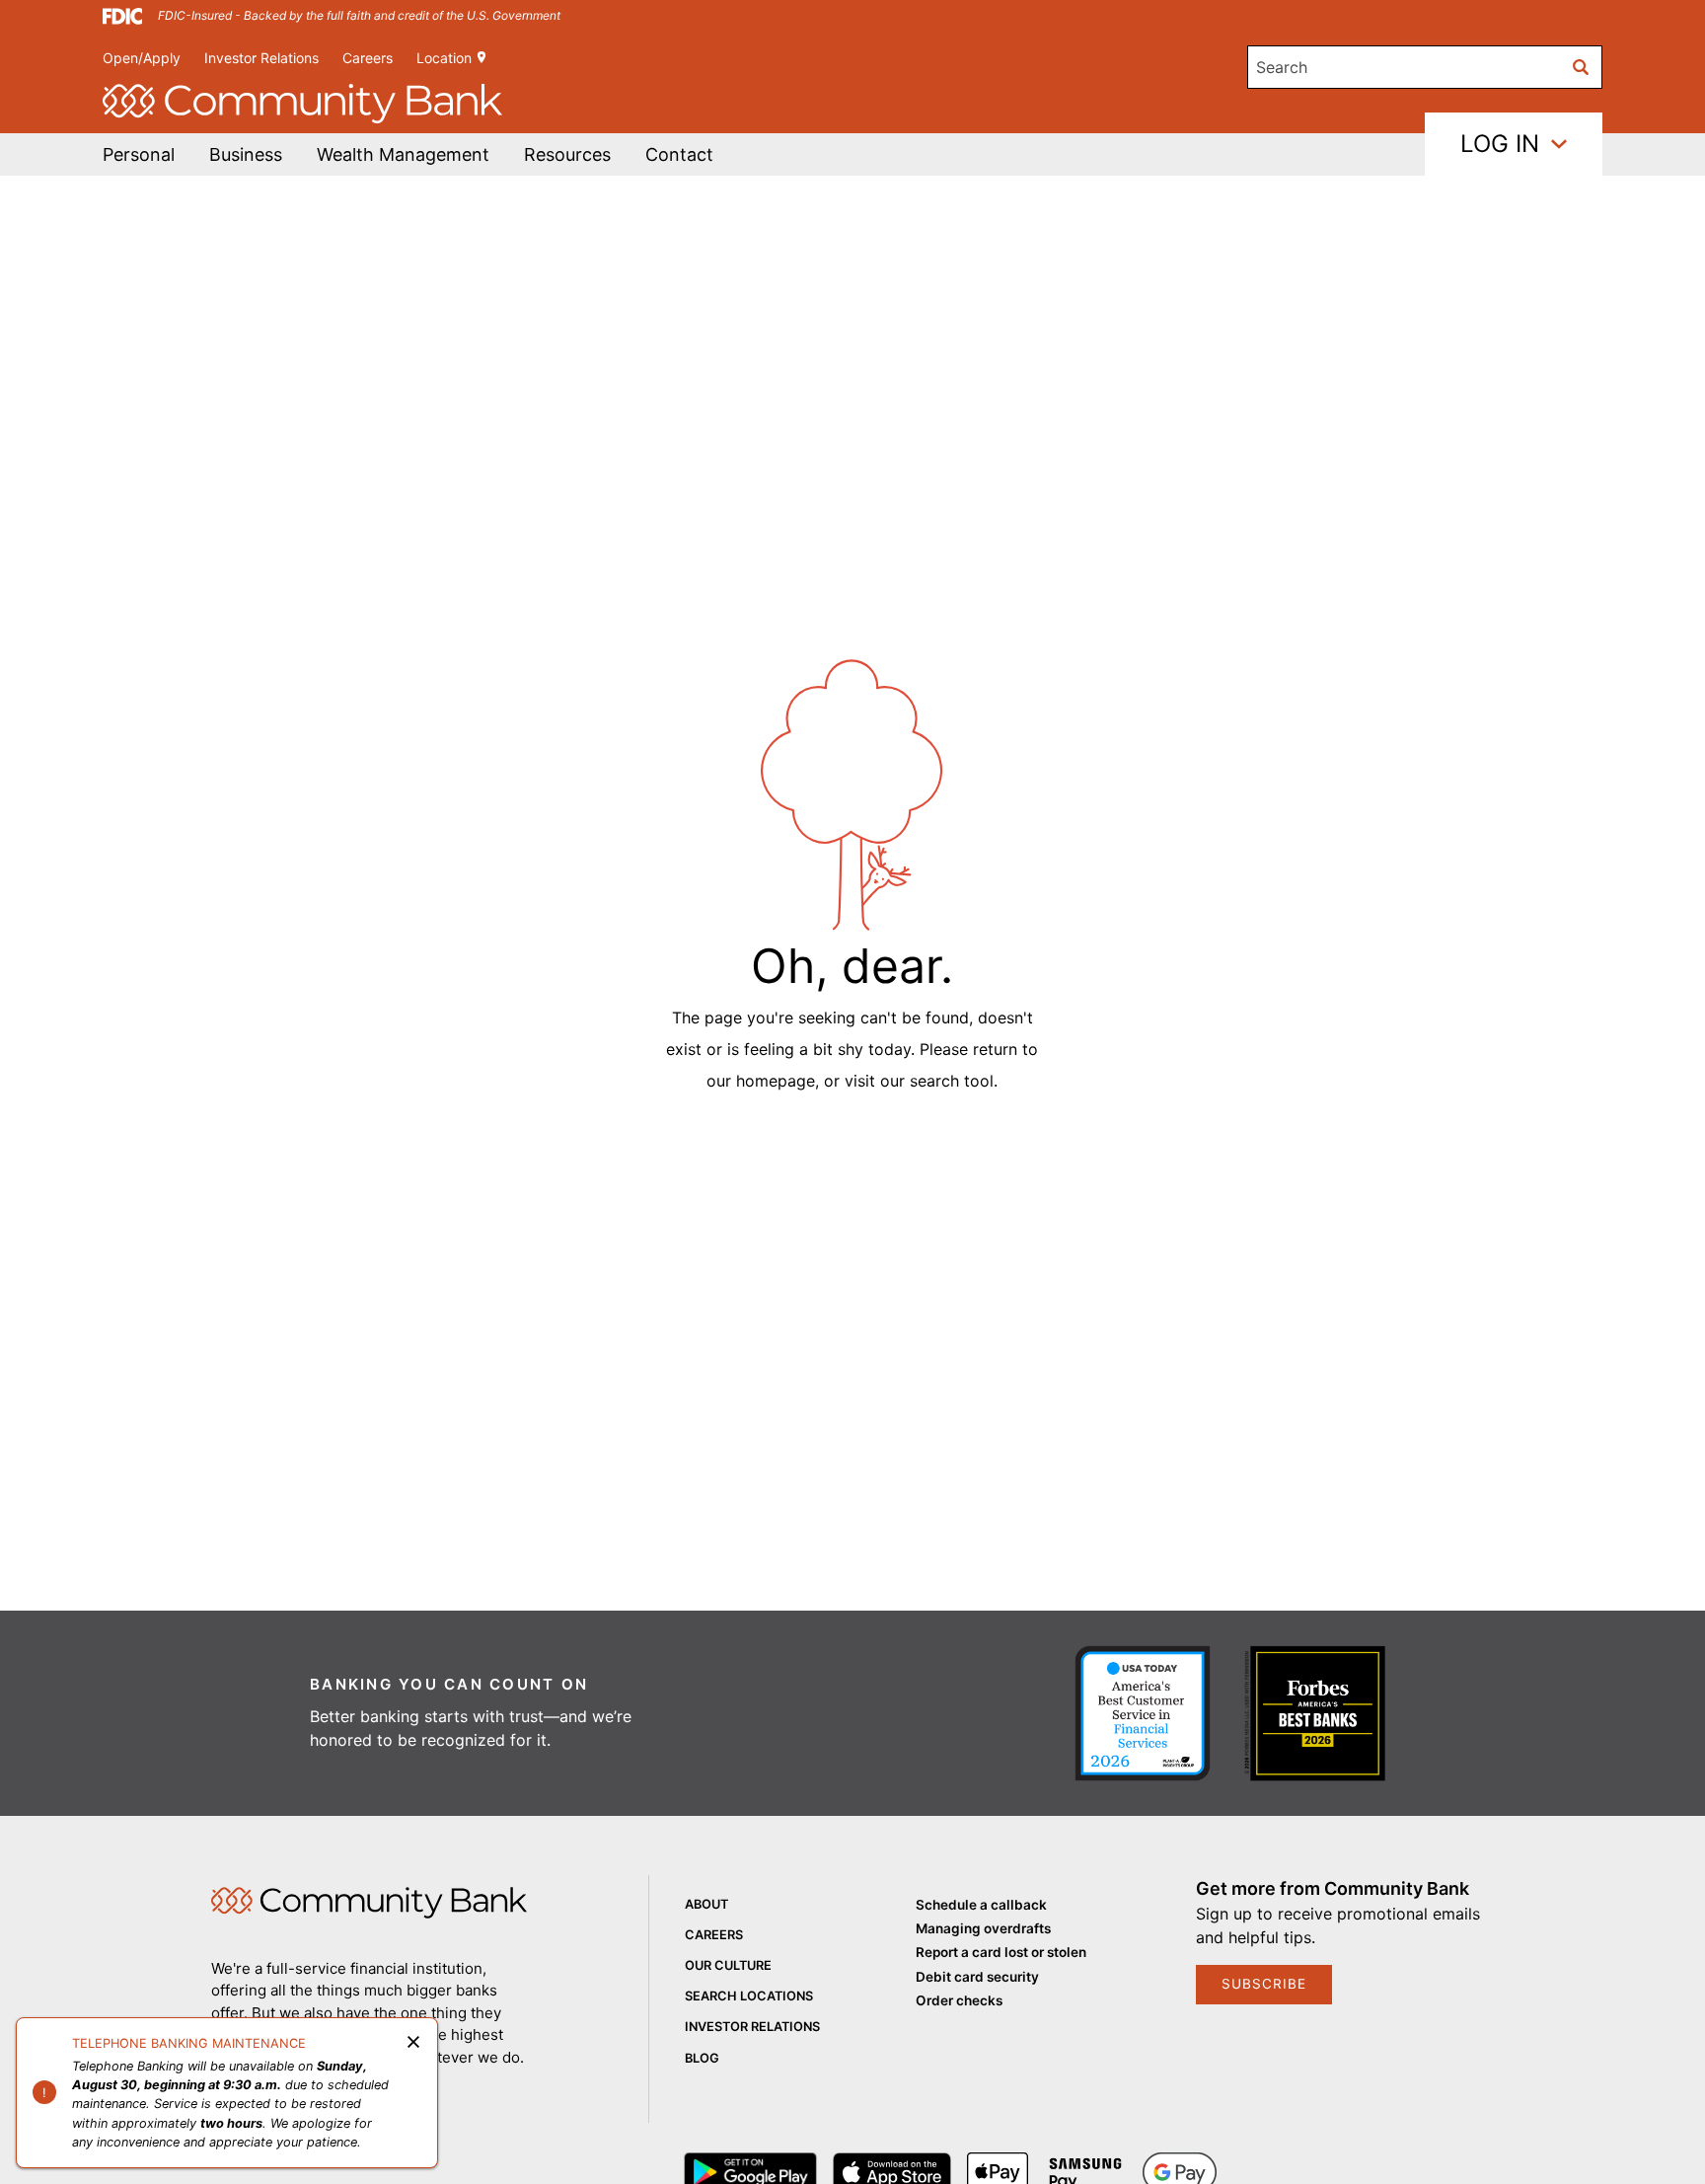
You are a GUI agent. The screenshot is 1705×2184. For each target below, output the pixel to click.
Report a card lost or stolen (1001, 1952)
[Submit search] (1581, 67)
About (706, 1904)
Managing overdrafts (983, 1928)
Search (1282, 67)
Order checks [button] (959, 2000)
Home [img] (369, 1903)
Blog (702, 2058)
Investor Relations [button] (261, 58)
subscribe (1264, 1984)
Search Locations (749, 1996)
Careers (368, 58)
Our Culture (728, 1965)
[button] (403, 154)
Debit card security (977, 1977)
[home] (302, 104)
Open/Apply (142, 58)
